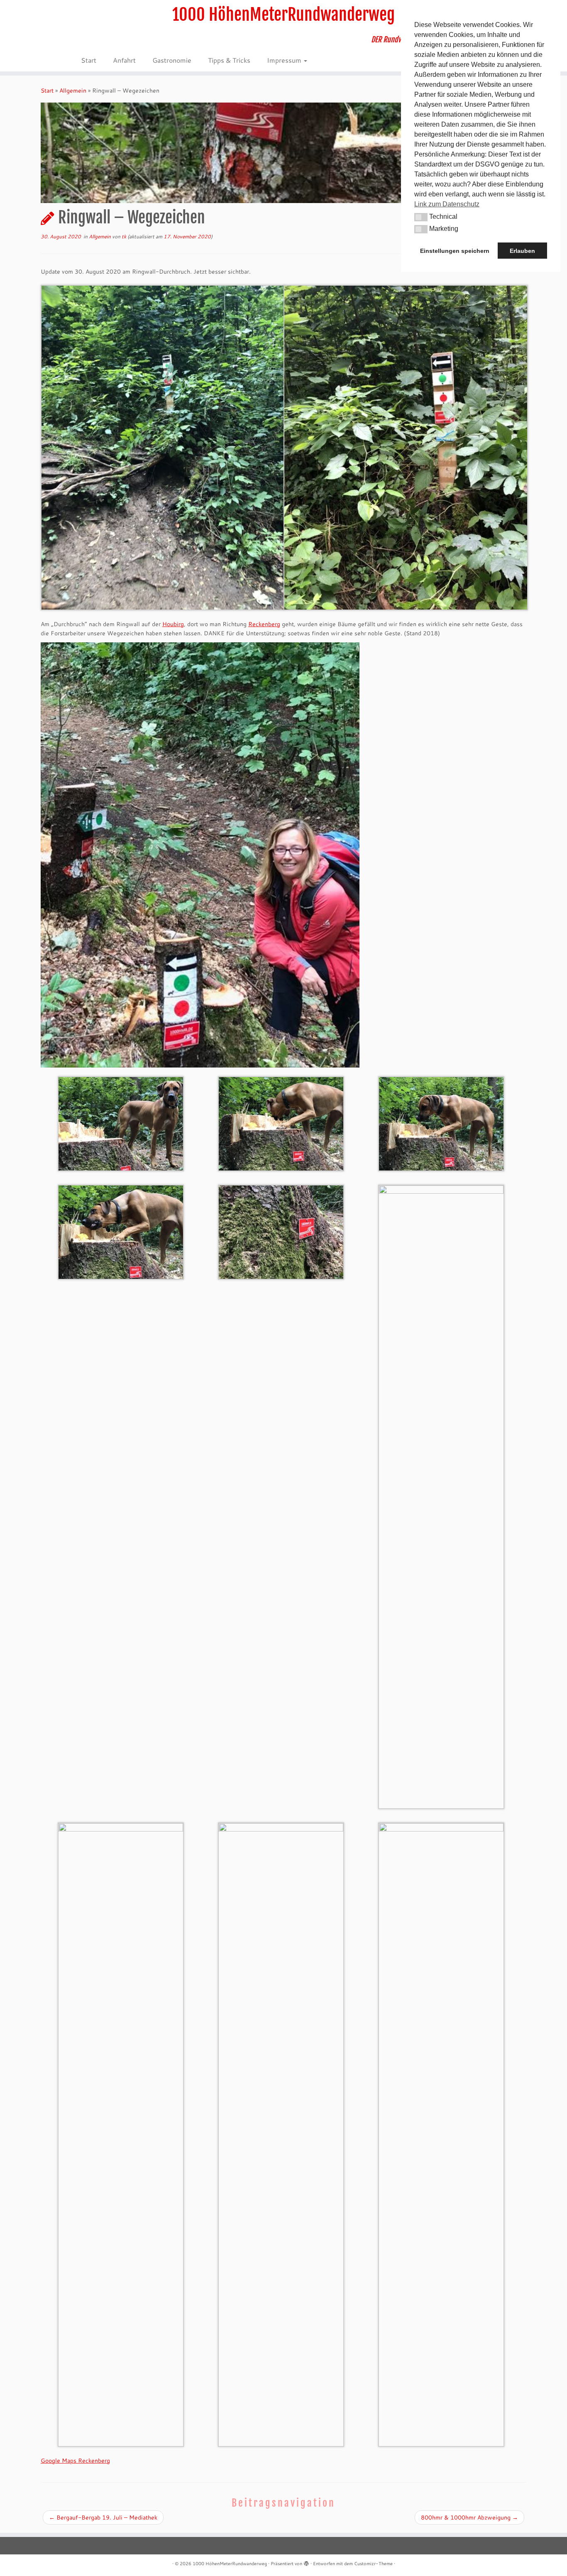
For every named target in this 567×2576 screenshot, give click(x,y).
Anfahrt (124, 60)
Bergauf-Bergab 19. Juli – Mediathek (103, 2517)
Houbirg (173, 624)
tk (124, 236)
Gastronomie (172, 60)
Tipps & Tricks (229, 60)
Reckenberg (264, 624)
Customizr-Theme (373, 2564)
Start (89, 60)
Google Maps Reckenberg (75, 2461)
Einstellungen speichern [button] (455, 251)
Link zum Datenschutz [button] (447, 204)
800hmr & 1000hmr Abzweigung (469, 2517)
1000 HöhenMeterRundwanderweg (283, 15)
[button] (421, 217)
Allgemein (73, 91)
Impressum (285, 60)
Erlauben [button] (522, 251)
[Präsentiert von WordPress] (306, 2562)
